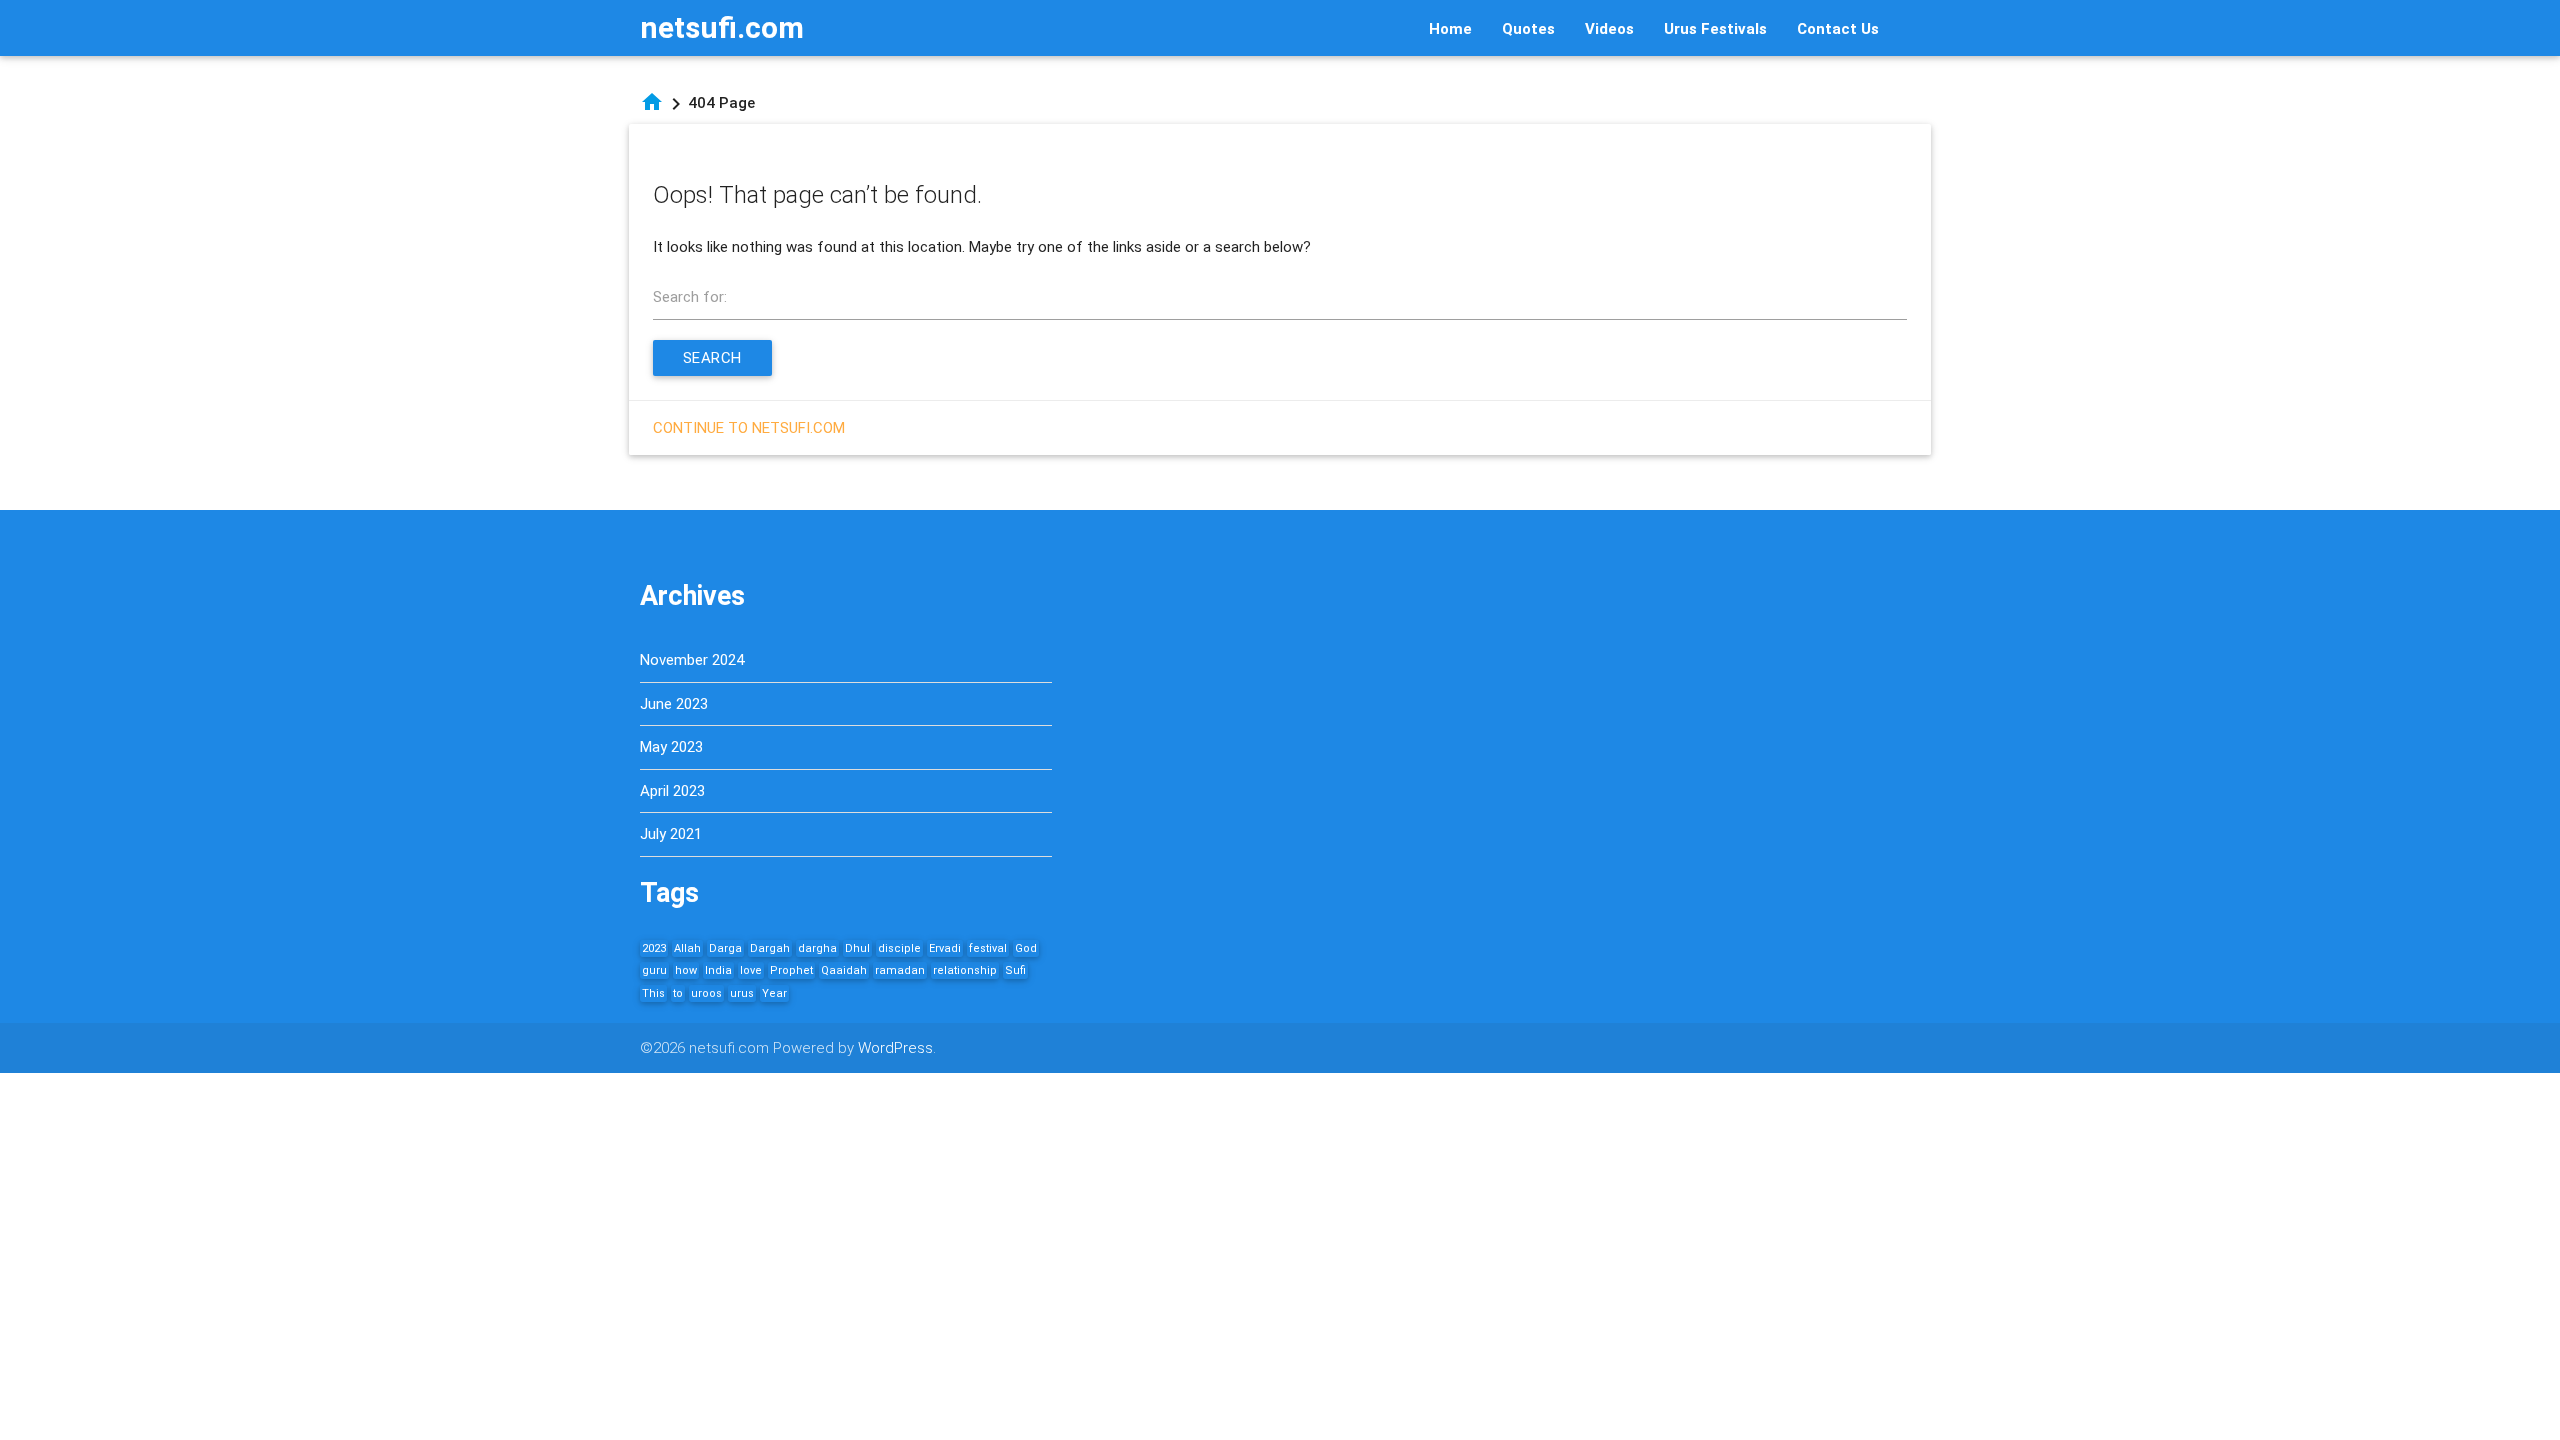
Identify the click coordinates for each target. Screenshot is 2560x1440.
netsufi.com (722, 27)
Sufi (1015, 970)
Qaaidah (844, 970)
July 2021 (671, 834)
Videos (1609, 29)
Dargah (770, 948)
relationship (965, 970)
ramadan (900, 970)
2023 (654, 948)
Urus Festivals (1715, 29)
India (718, 970)
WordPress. (897, 1048)
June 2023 (674, 704)
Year (774, 993)
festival (988, 948)
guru (654, 970)
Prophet (791, 970)
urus (742, 993)
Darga (725, 948)
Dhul (857, 948)
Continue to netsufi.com (749, 428)
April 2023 (672, 791)
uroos (706, 993)
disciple (899, 948)
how (686, 970)
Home (1450, 29)
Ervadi (945, 948)
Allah (687, 948)
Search (712, 358)
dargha (817, 948)
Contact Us (1838, 29)
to (678, 993)
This (653, 993)
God (1026, 948)
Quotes (1528, 29)
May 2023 (671, 747)
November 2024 (692, 660)
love (751, 970)
